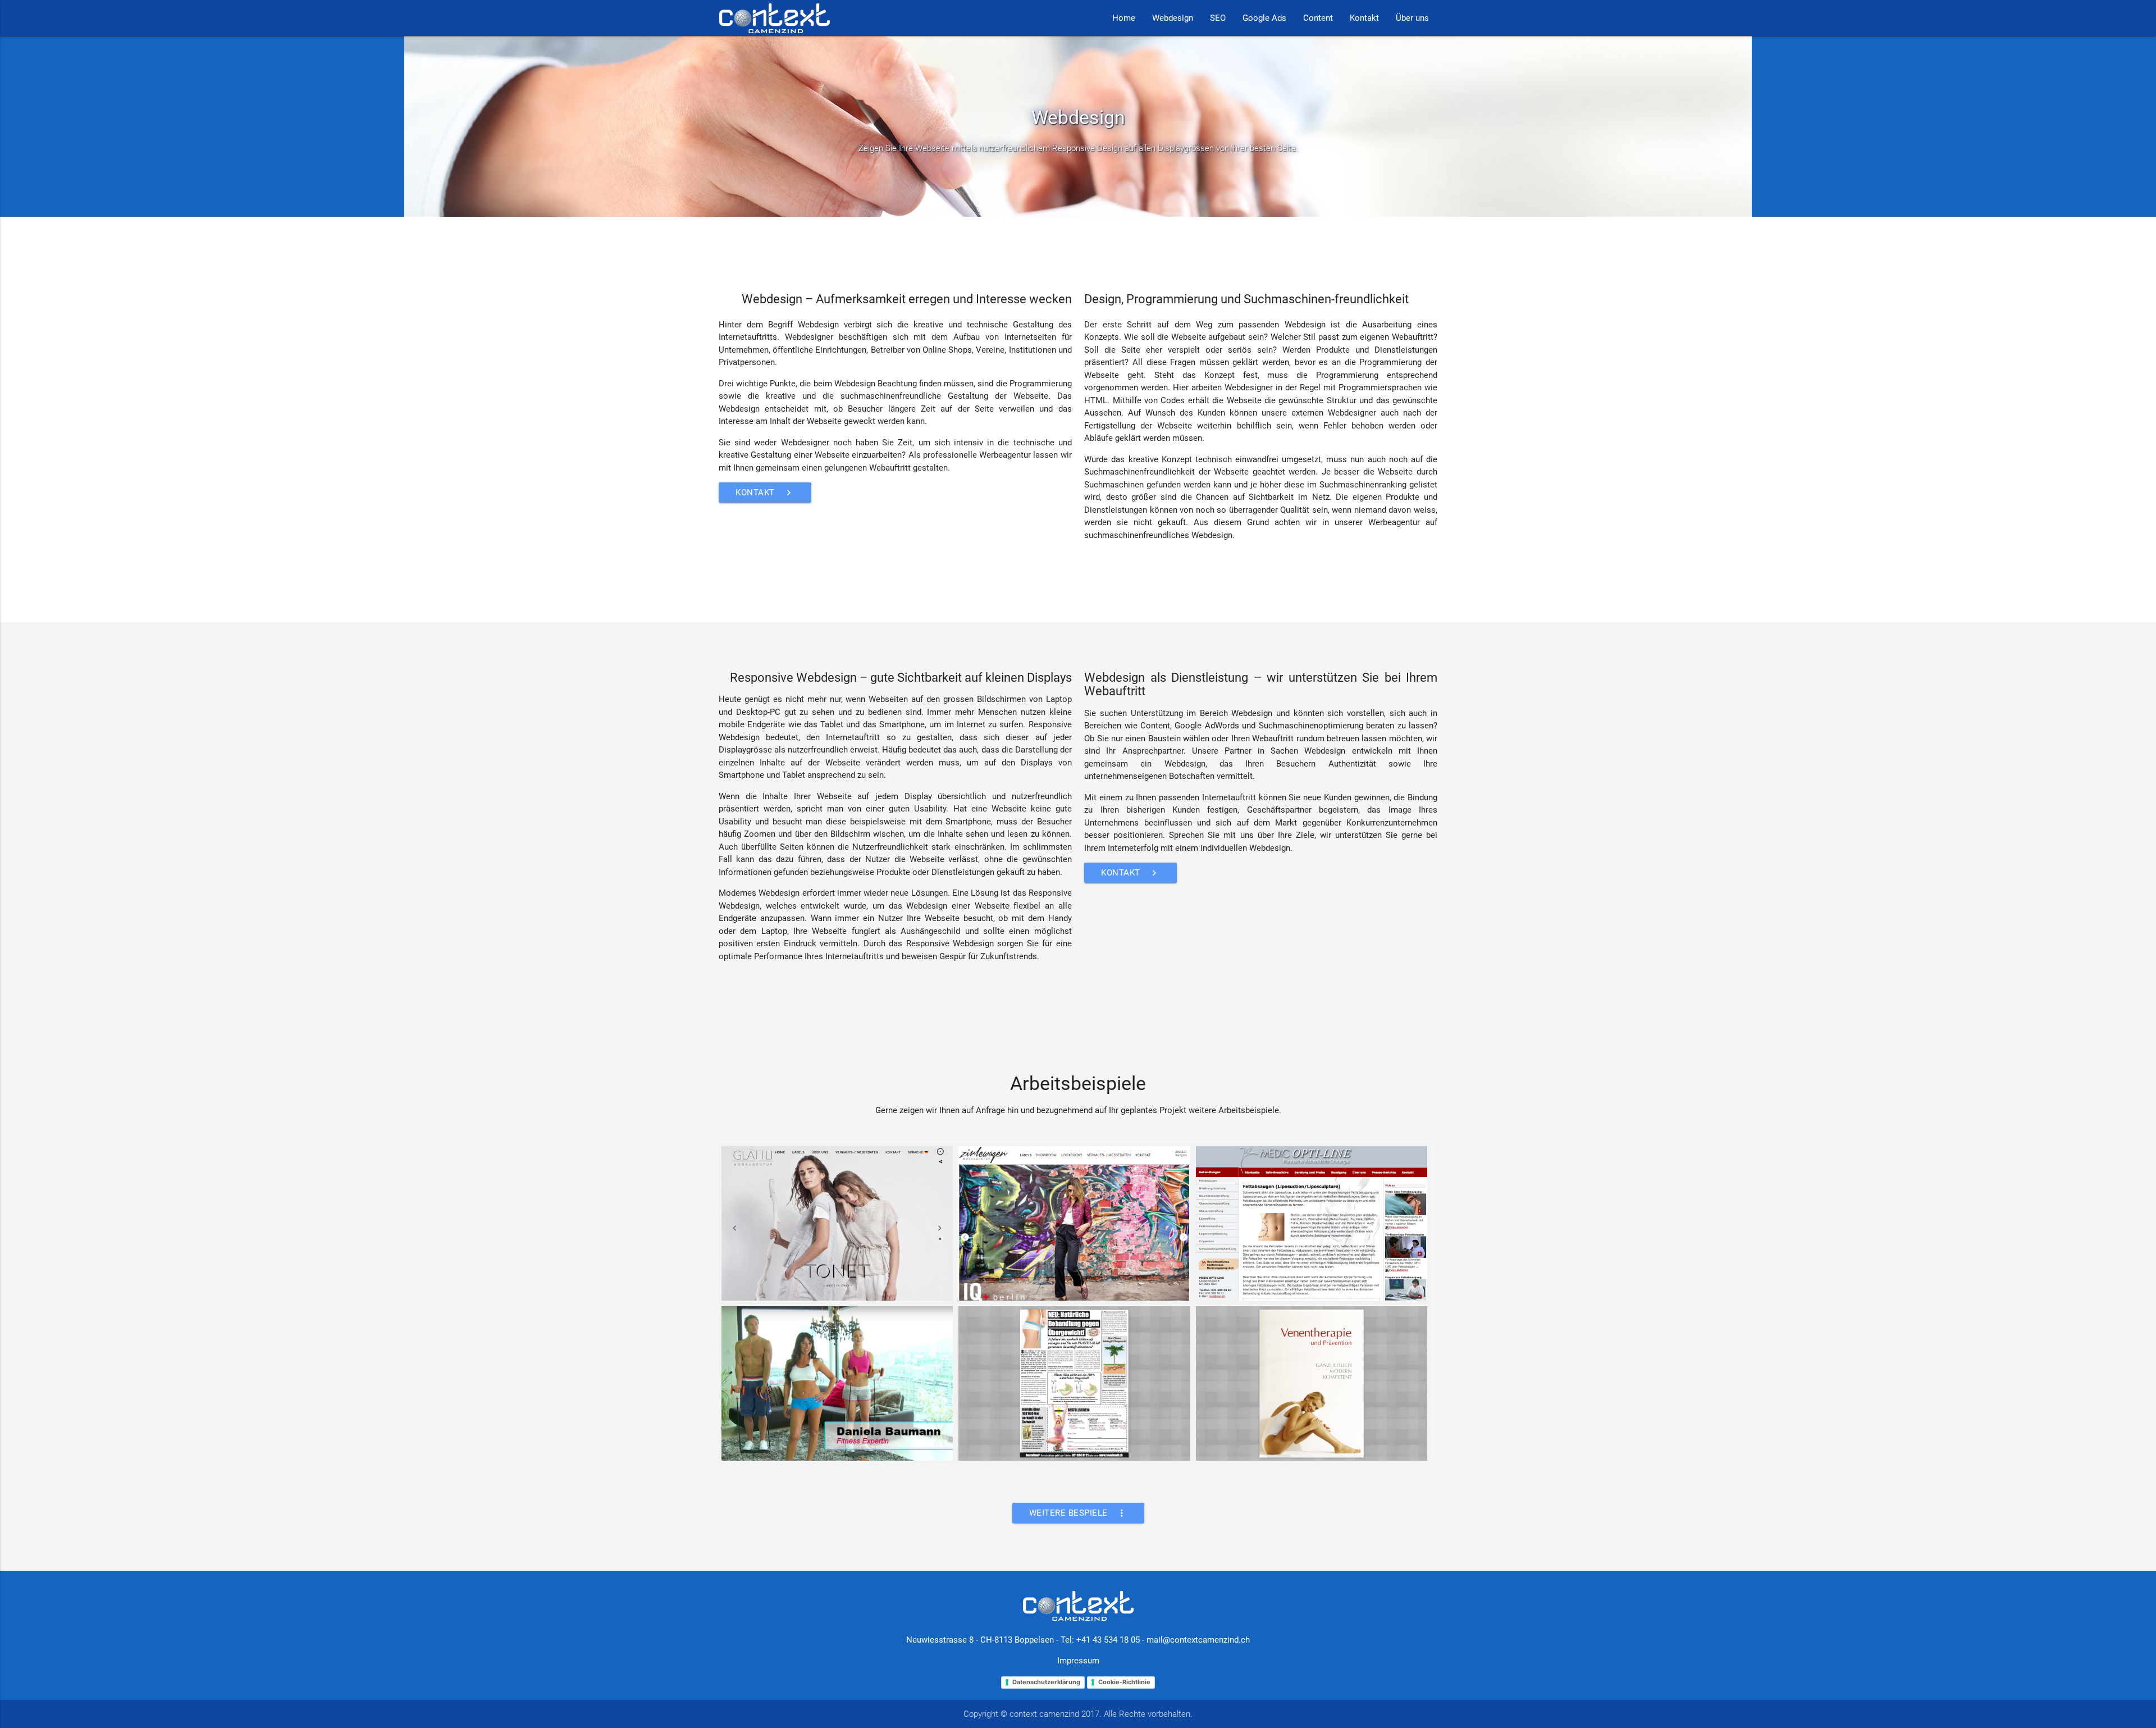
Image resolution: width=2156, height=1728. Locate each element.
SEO (1218, 18)
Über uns (1412, 18)
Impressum (1078, 1661)
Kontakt (1364, 18)
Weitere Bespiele (1078, 1513)
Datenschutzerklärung (1046, 1682)
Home (1124, 18)
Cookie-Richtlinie (1124, 1682)
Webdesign (1173, 18)
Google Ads (1264, 18)
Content (1318, 18)
